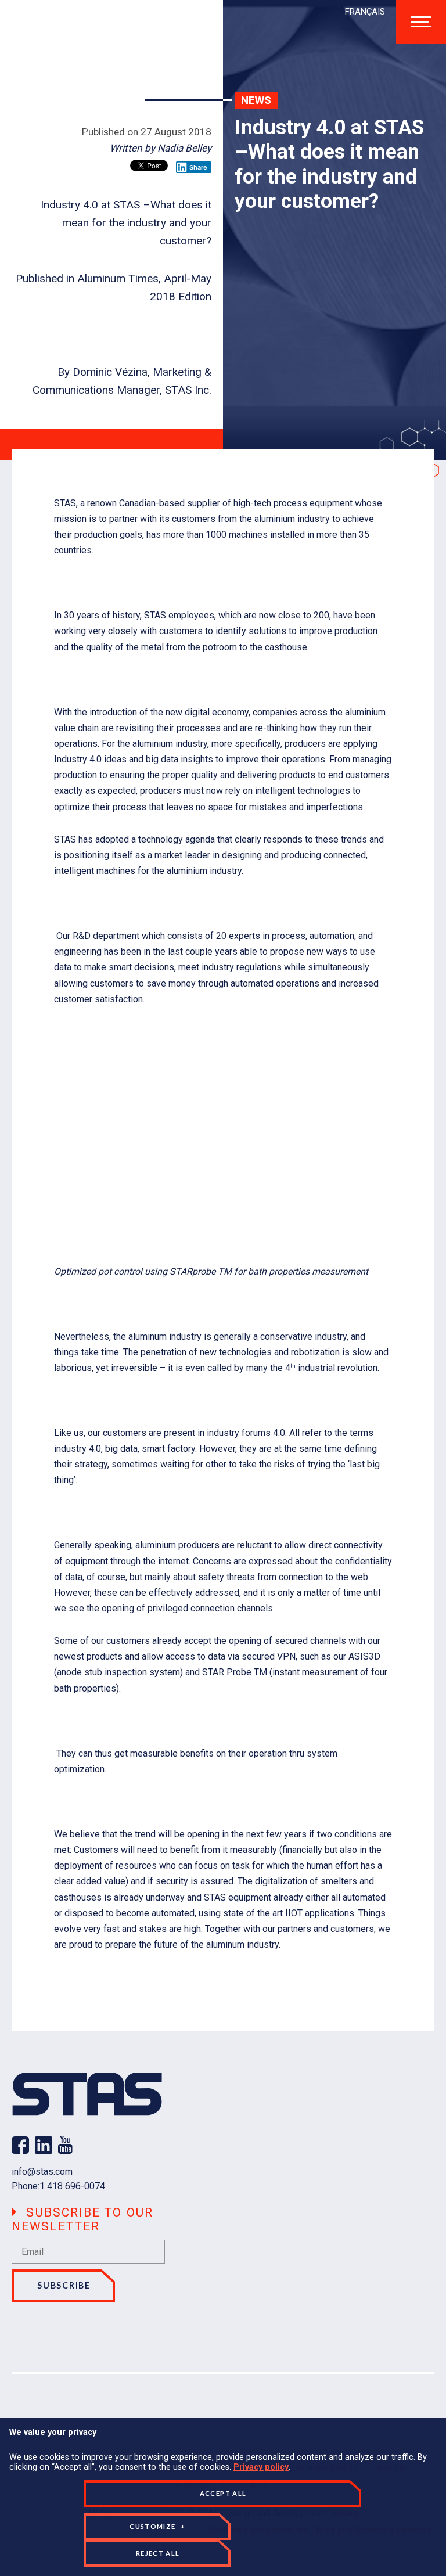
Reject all (158, 2553)
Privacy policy (261, 2467)
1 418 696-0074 (72, 2186)
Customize (157, 2526)
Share (198, 167)
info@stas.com (42, 2172)
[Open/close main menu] (421, 22)
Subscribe (64, 2285)
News (256, 100)
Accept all (223, 2493)
